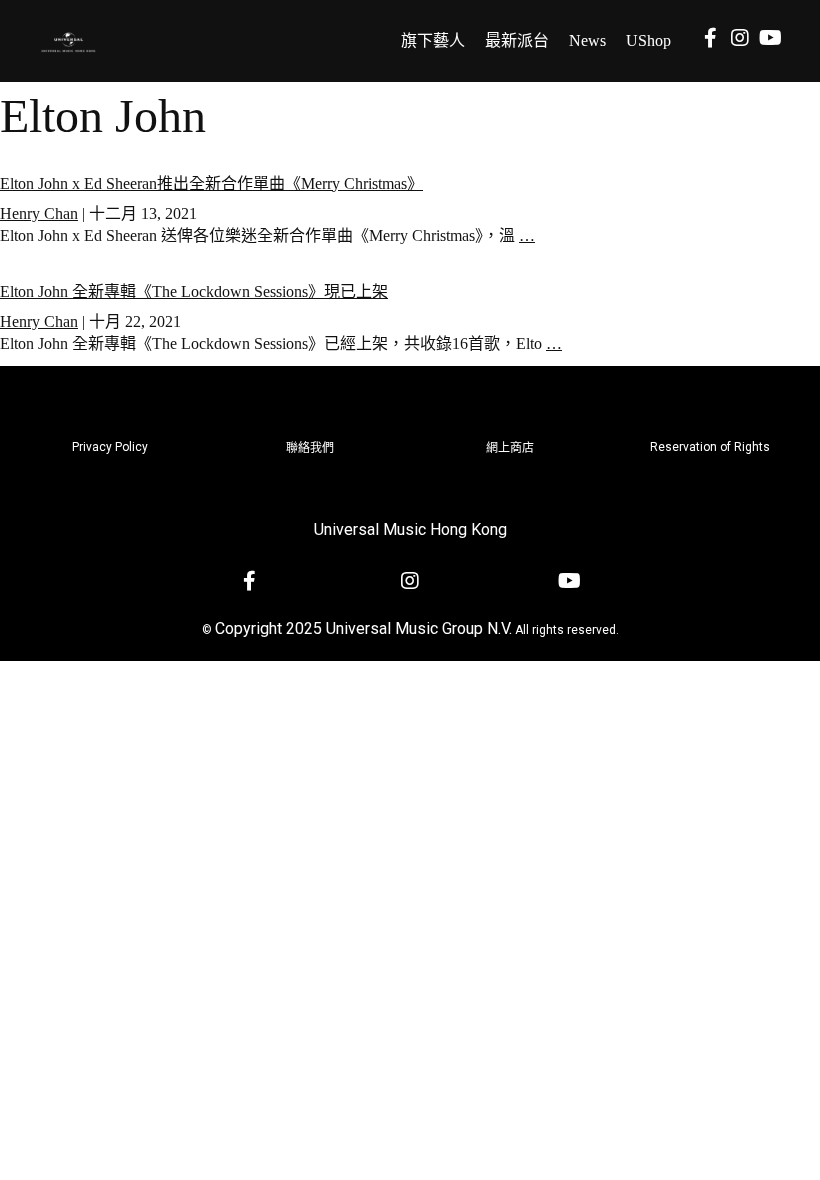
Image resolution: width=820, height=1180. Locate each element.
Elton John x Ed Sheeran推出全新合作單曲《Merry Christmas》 (211, 183)
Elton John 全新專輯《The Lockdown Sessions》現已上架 (194, 291)
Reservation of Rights (710, 447)
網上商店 (510, 448)
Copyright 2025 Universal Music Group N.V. (363, 628)
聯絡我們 (310, 448)
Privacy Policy (110, 447)
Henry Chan (39, 213)
